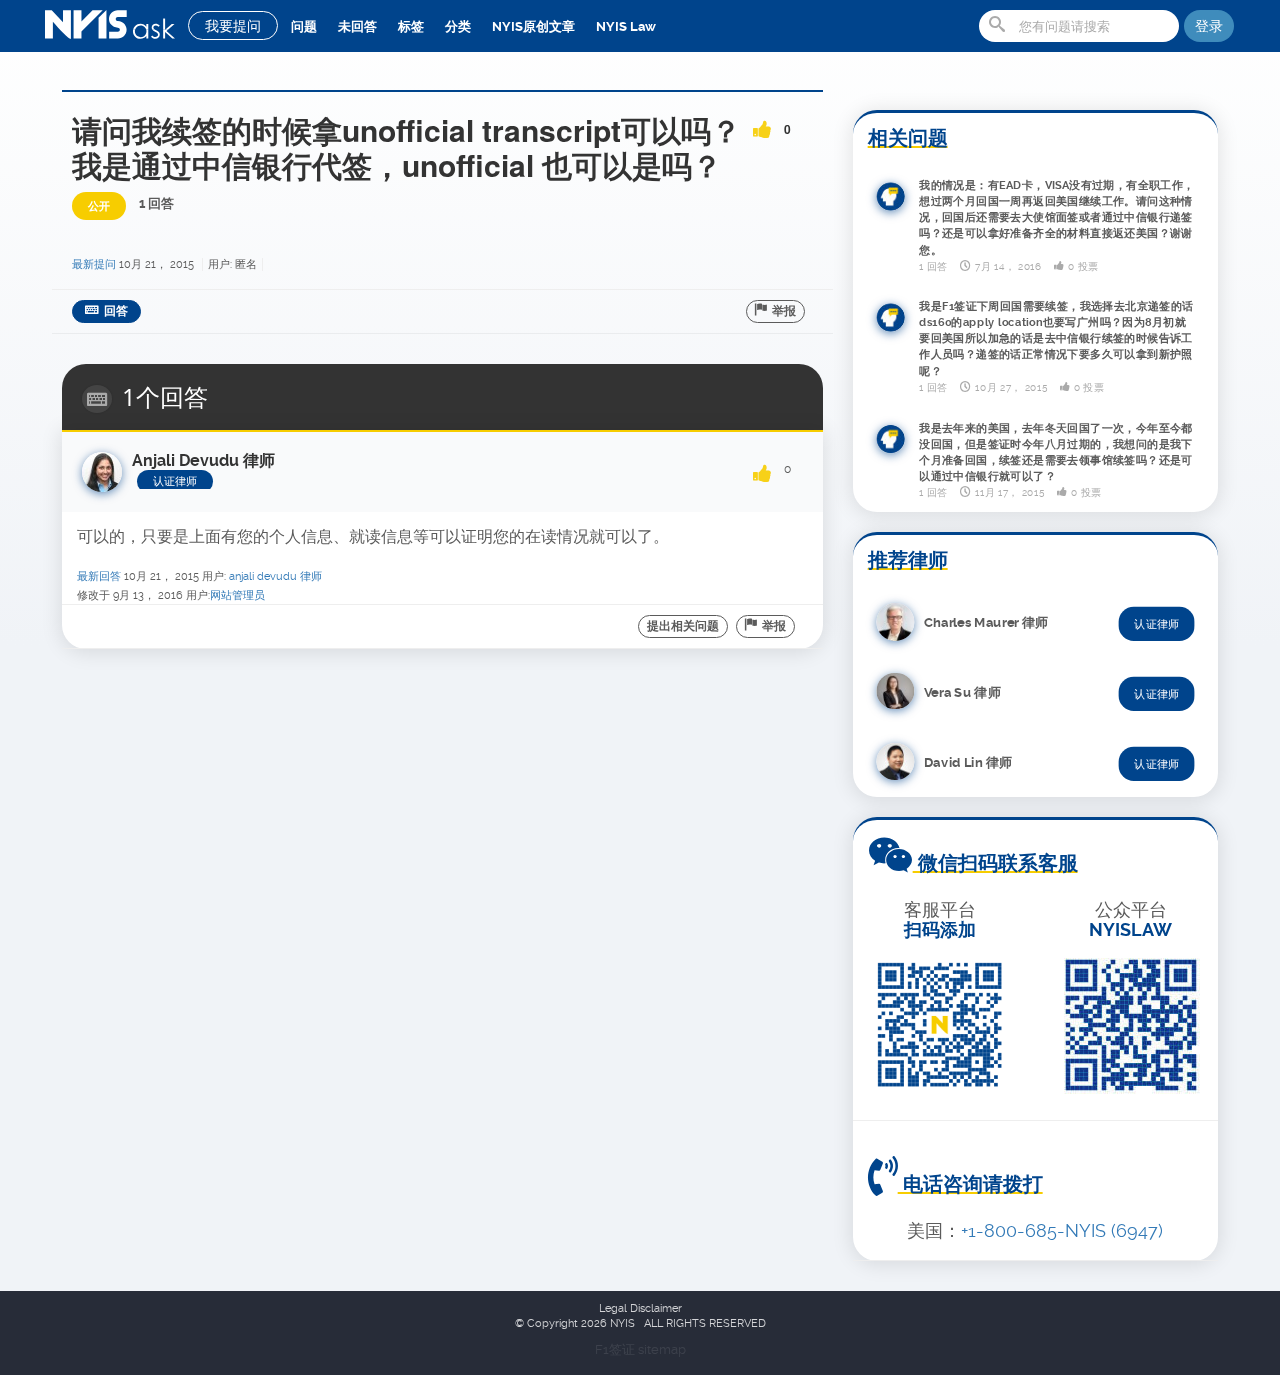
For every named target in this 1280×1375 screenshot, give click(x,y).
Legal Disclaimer (640, 1308)
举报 (784, 311)
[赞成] (762, 123)
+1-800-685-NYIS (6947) (1062, 1230)
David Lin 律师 (968, 761)
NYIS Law (626, 26)
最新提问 (94, 264)
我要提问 (233, 26)
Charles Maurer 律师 (986, 621)
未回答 (357, 26)
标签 (411, 26)
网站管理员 (237, 595)
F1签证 (616, 1349)
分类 (458, 26)
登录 (1209, 26)
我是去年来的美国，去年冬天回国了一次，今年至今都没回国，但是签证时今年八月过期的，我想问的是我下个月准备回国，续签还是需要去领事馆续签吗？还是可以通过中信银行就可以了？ (1056, 452)
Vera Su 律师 (962, 691)
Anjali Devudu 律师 (275, 576)
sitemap (662, 1349)
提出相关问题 (683, 626)
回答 (116, 311)
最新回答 (99, 576)
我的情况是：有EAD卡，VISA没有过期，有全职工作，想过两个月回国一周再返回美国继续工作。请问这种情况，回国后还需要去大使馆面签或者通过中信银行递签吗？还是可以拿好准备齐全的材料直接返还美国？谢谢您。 (1057, 217)
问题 (304, 26)
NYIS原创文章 (533, 26)
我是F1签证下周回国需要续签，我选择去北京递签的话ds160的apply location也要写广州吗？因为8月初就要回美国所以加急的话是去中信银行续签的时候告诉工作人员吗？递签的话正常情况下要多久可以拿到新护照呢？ (1056, 339)
